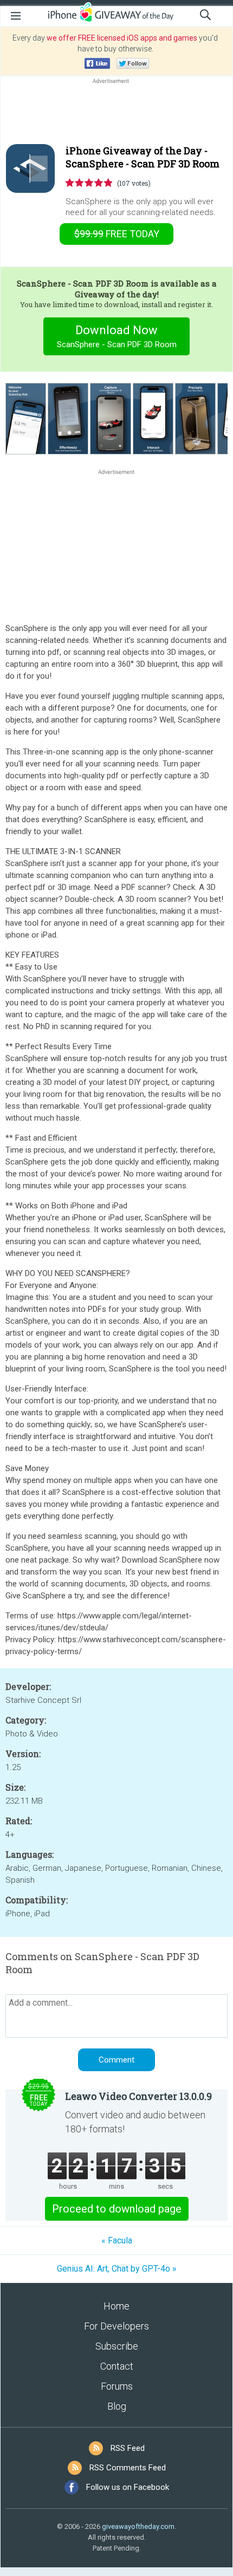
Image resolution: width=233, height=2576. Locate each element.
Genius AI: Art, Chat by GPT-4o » (117, 2269)
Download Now (117, 336)
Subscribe (117, 2346)
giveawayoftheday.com (138, 2526)
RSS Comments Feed (128, 2468)
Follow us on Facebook (128, 2487)
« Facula (117, 2240)
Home (116, 2306)
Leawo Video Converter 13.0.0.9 (138, 2096)
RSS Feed (128, 2448)
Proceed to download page (117, 2209)
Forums (117, 2386)
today (117, 234)
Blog (117, 2406)
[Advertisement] (116, 112)
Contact (117, 2366)
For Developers (116, 2326)
